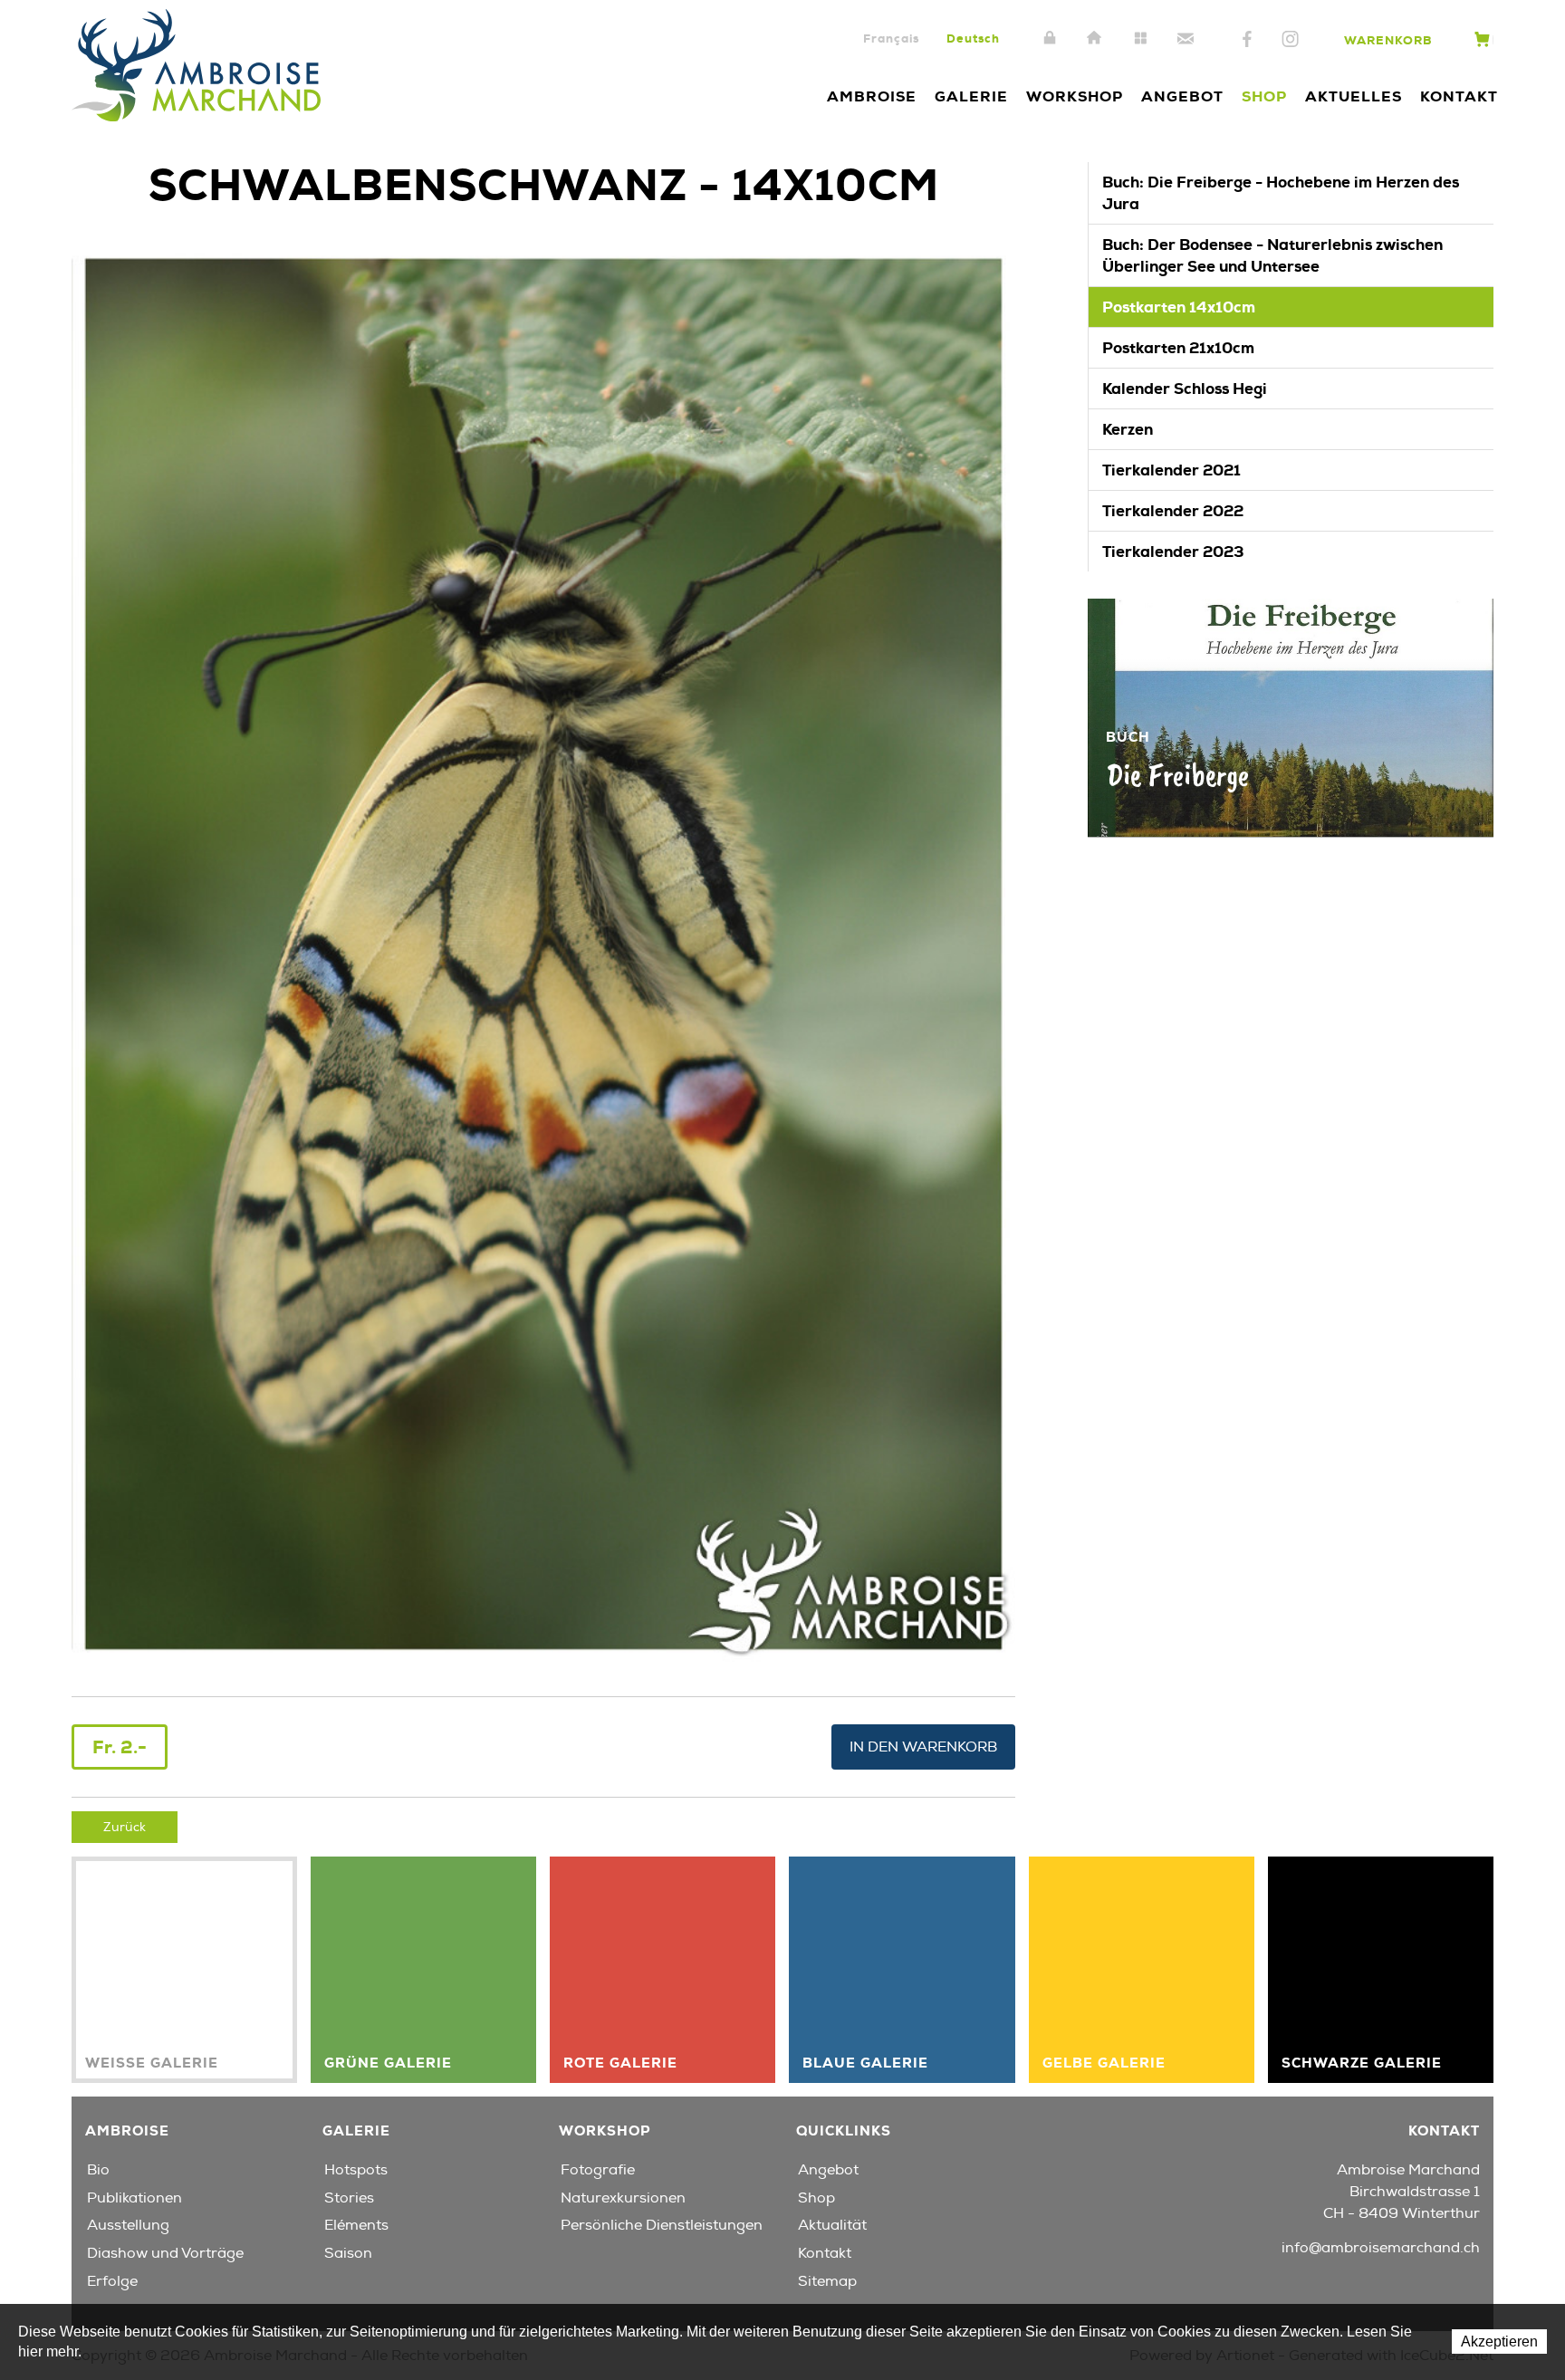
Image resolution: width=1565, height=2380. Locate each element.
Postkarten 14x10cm (1179, 307)
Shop (1264, 96)
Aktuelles (1354, 96)
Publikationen (134, 2198)
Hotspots (356, 2170)
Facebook (1247, 40)
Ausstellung (128, 2225)
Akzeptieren (1499, 2342)
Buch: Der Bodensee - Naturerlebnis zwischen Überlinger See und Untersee (1272, 255)
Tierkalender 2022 (1173, 511)
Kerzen (1128, 429)
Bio (98, 2170)
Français (891, 38)
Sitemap (1140, 39)
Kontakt (1186, 39)
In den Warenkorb (923, 1747)
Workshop (1075, 96)
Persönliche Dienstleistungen (662, 2225)
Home (1095, 39)
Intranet (1050, 39)
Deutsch (973, 38)
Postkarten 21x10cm (1178, 348)
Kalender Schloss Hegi (1185, 389)
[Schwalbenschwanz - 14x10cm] (543, 953)
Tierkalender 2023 (1173, 552)
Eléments (356, 2225)
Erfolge (112, 2281)
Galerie (971, 96)
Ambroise (872, 96)
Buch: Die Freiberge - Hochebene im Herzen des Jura (1281, 193)
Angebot (1182, 96)
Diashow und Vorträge (165, 2253)
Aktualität (832, 2225)
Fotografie (598, 2170)
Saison (348, 2253)
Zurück (125, 1827)
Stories (349, 2198)
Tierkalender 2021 (1171, 470)
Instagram (1290, 40)
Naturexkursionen (623, 2198)
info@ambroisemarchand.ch (1381, 2248)
